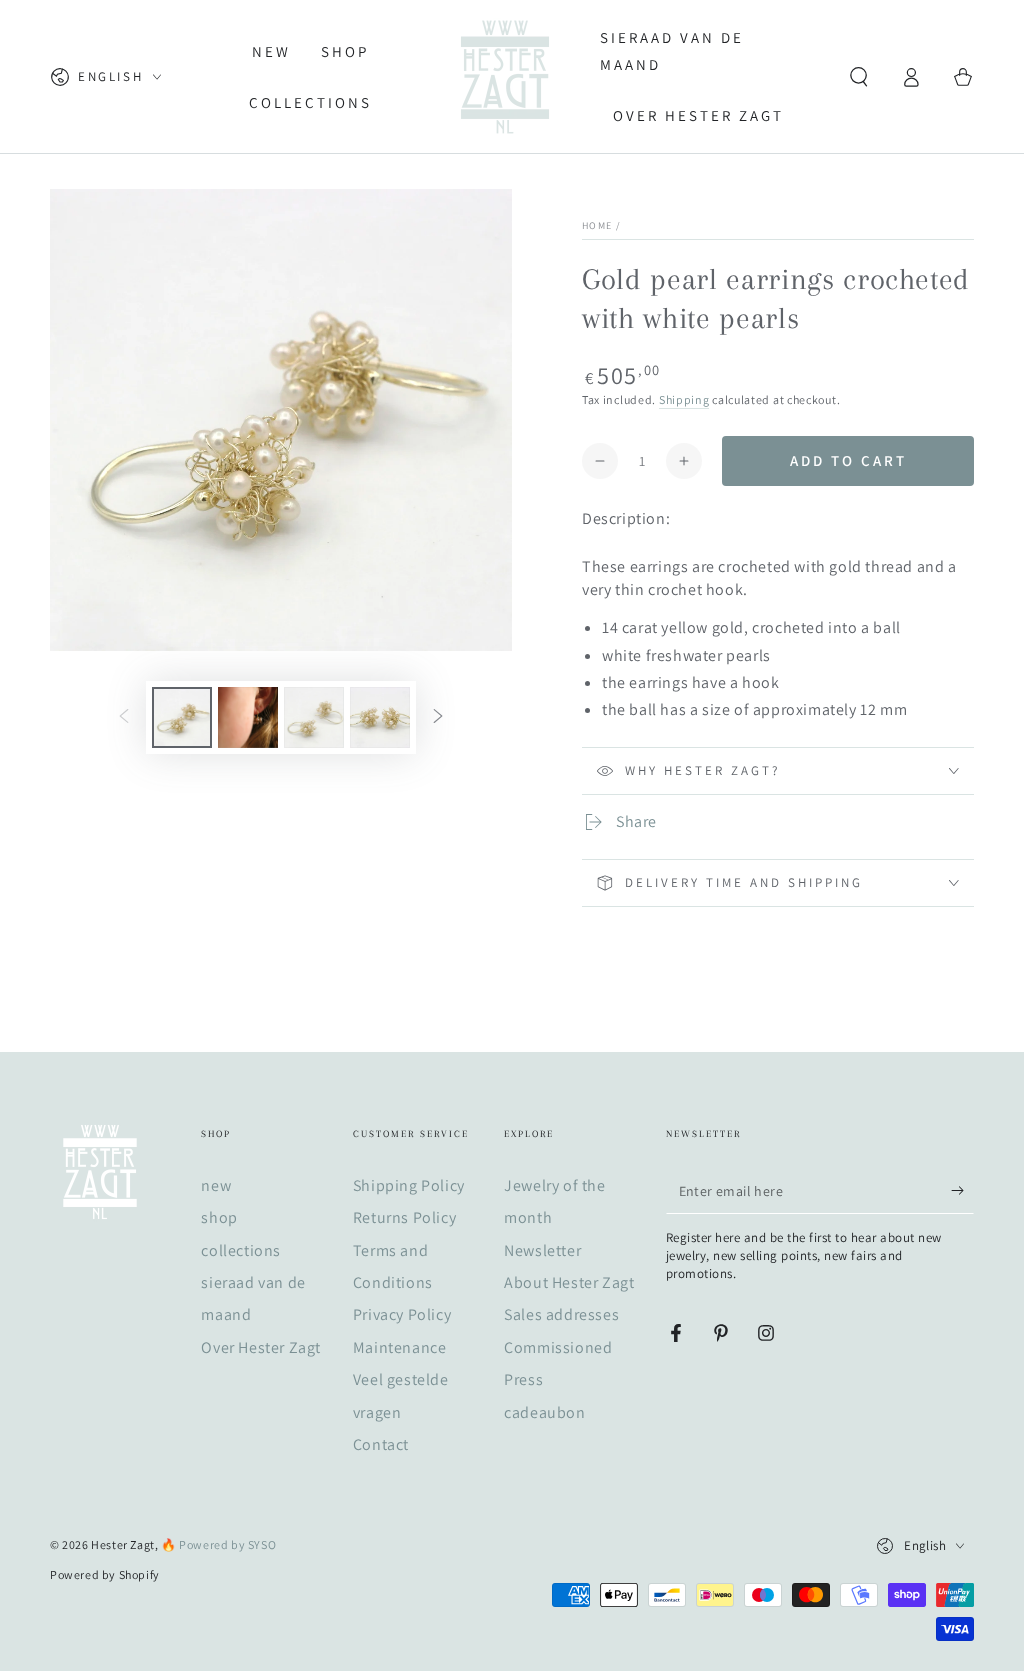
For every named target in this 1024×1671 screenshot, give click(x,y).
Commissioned (558, 1347)
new (216, 1185)
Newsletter (542, 1250)
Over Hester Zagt (261, 1347)
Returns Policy (404, 1217)
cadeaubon (544, 1412)
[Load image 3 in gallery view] (314, 717)
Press (523, 1379)
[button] (859, 77)
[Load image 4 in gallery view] (380, 717)
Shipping (684, 399)
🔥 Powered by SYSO (218, 1544)
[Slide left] (124, 718)
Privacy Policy (402, 1314)
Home (597, 225)
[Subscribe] (962, 1191)
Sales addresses (561, 1314)
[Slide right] (438, 718)
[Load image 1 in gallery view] (182, 717)
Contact (381, 1444)
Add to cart (848, 460)
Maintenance (400, 1347)
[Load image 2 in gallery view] (248, 717)
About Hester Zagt (569, 1282)
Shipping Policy (409, 1185)
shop (219, 1217)
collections (241, 1250)
